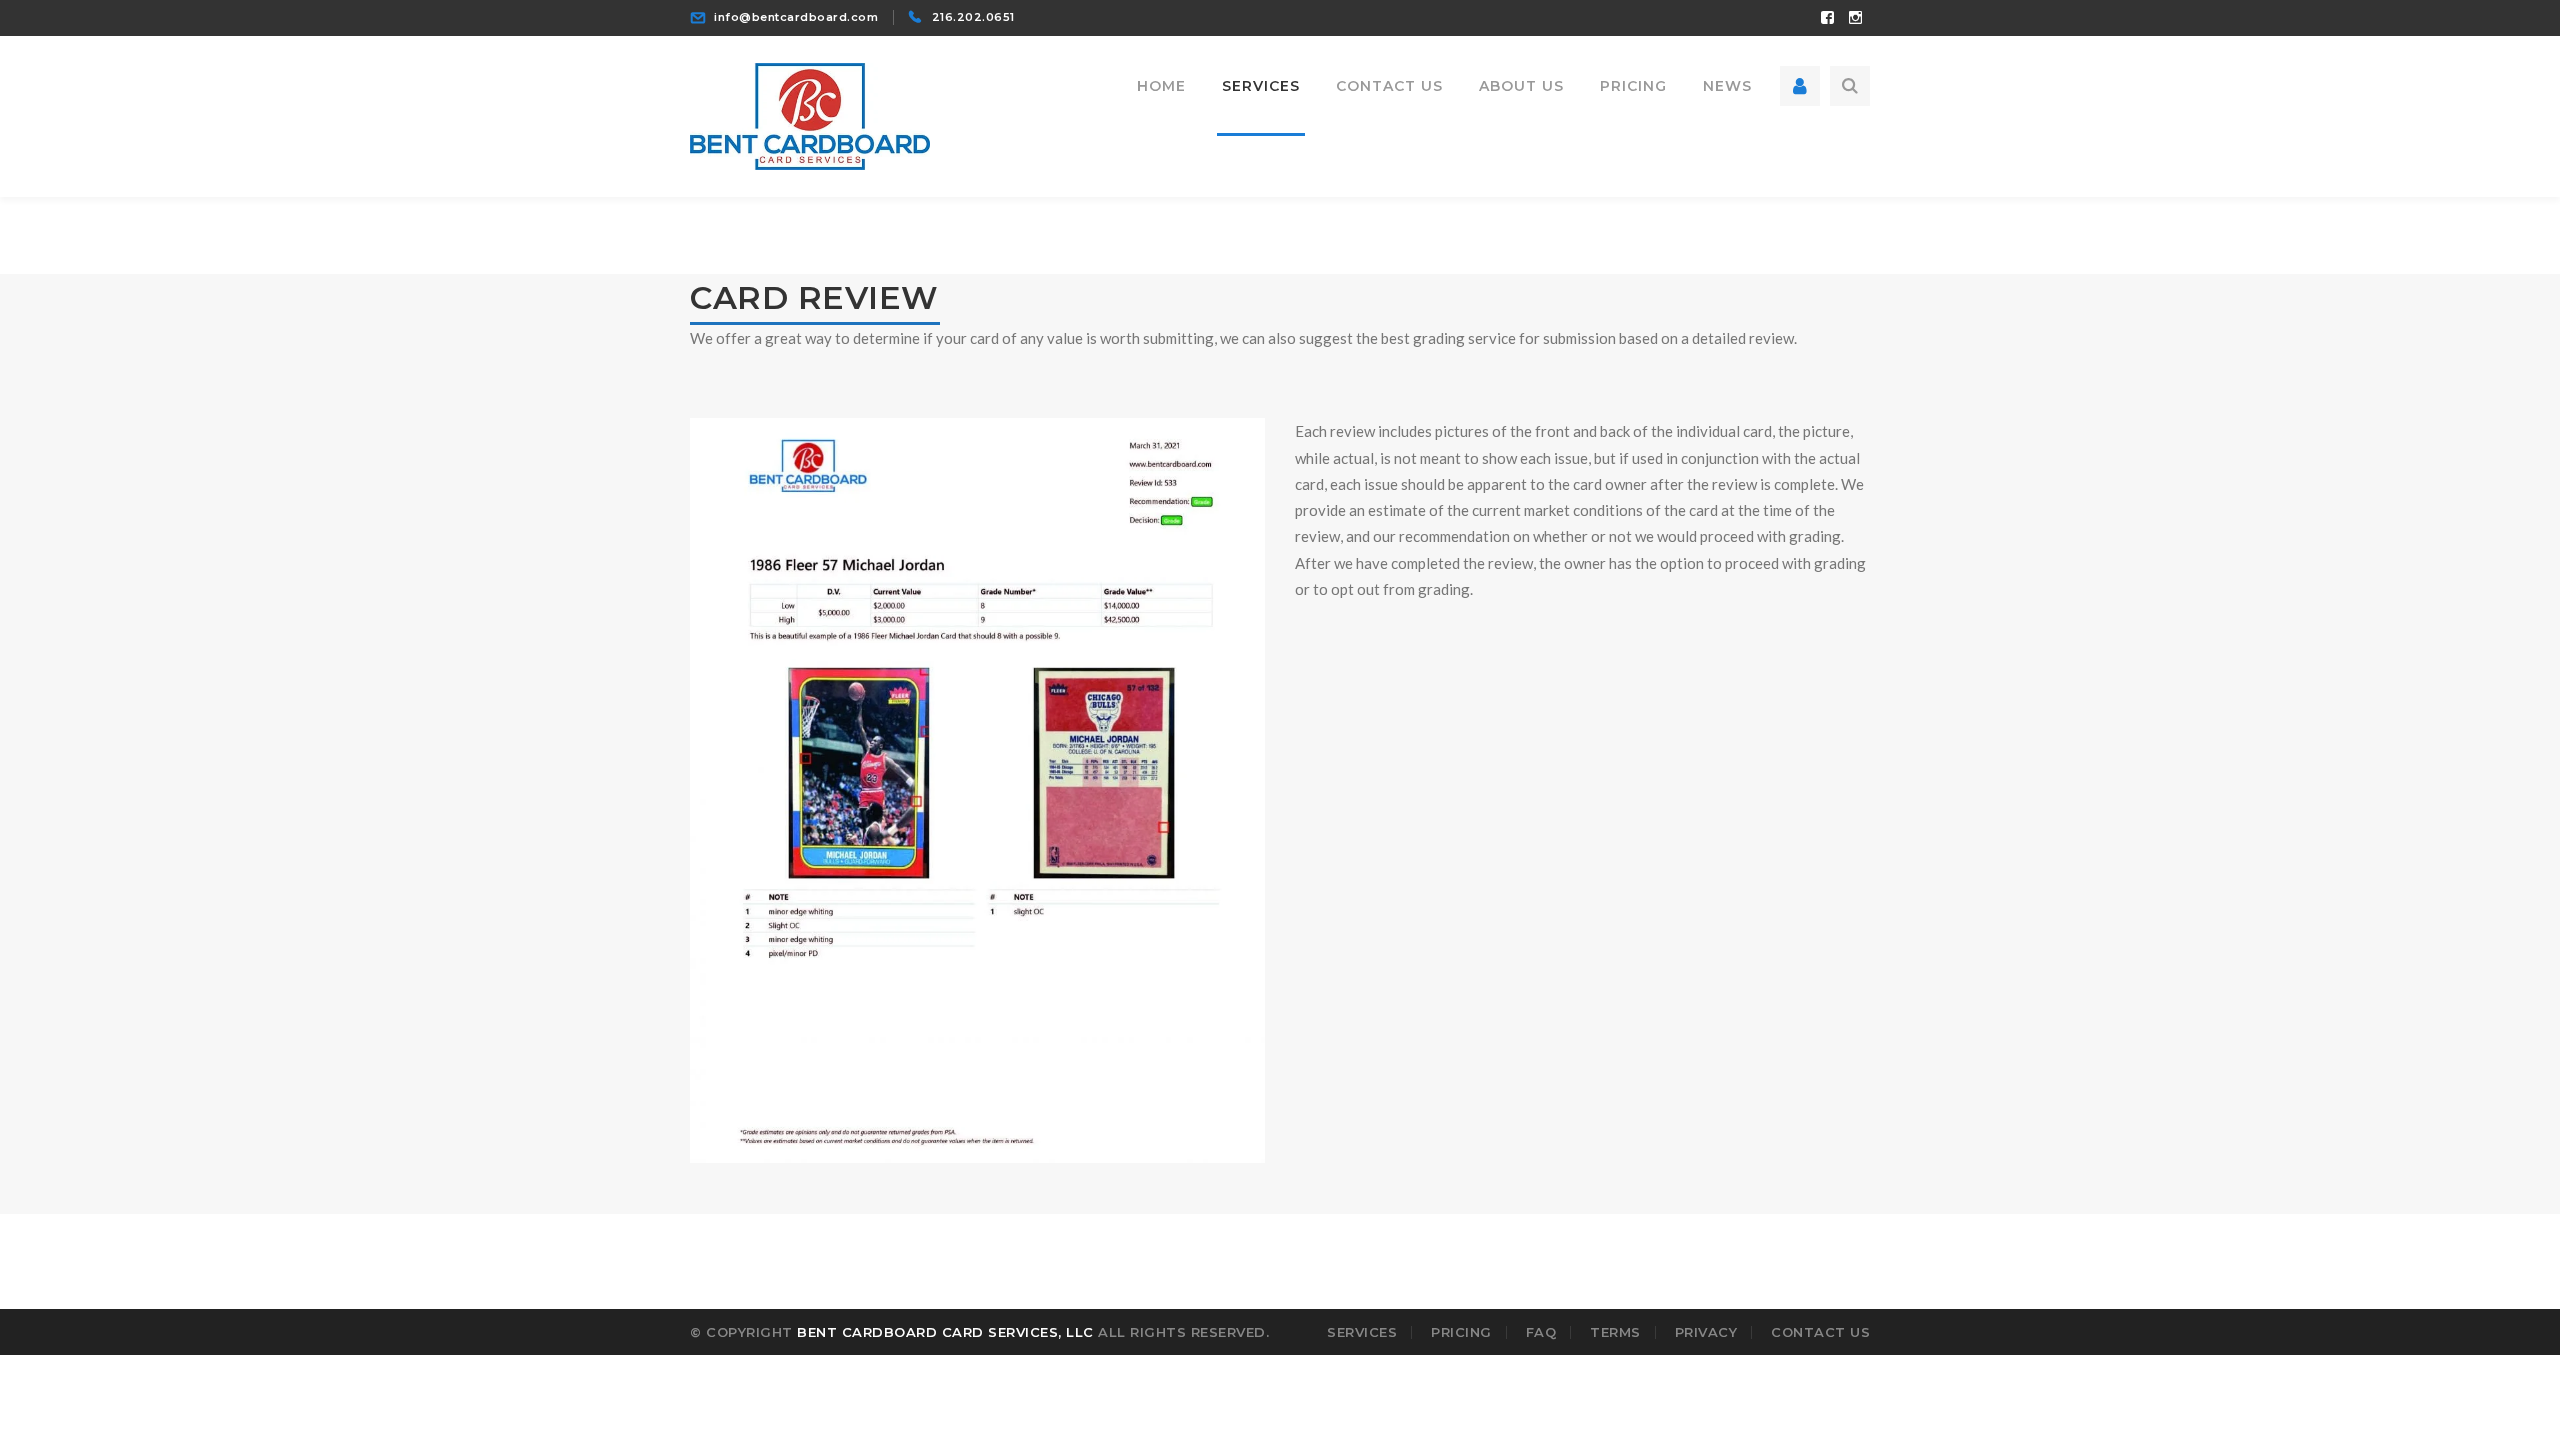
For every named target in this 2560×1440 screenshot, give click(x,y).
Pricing (1461, 1332)
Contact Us (1820, 1332)
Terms (1615, 1332)
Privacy (1706, 1332)
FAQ (1541, 1332)
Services (1362, 1332)
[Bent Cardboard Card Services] (810, 114)
